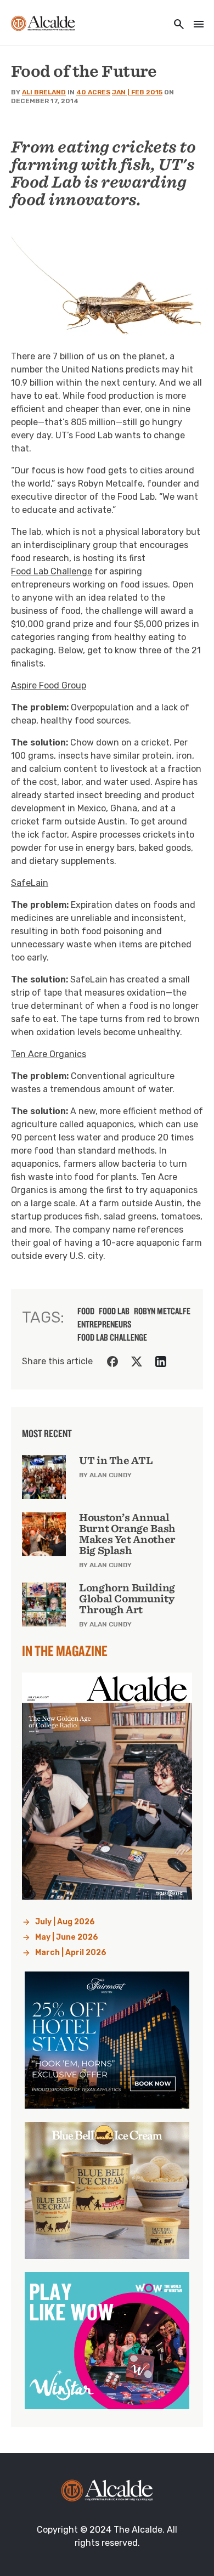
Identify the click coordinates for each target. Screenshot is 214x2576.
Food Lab (114, 1311)
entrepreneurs (105, 1324)
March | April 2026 (71, 1953)
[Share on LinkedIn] (161, 1362)
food (86, 1311)
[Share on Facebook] (112, 1362)
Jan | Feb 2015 (137, 92)
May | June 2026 (67, 1937)
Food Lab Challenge (52, 571)
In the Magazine (65, 1651)
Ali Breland (44, 92)
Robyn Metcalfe (162, 1311)
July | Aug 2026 (65, 1922)
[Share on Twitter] (137, 1362)
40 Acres (93, 92)
